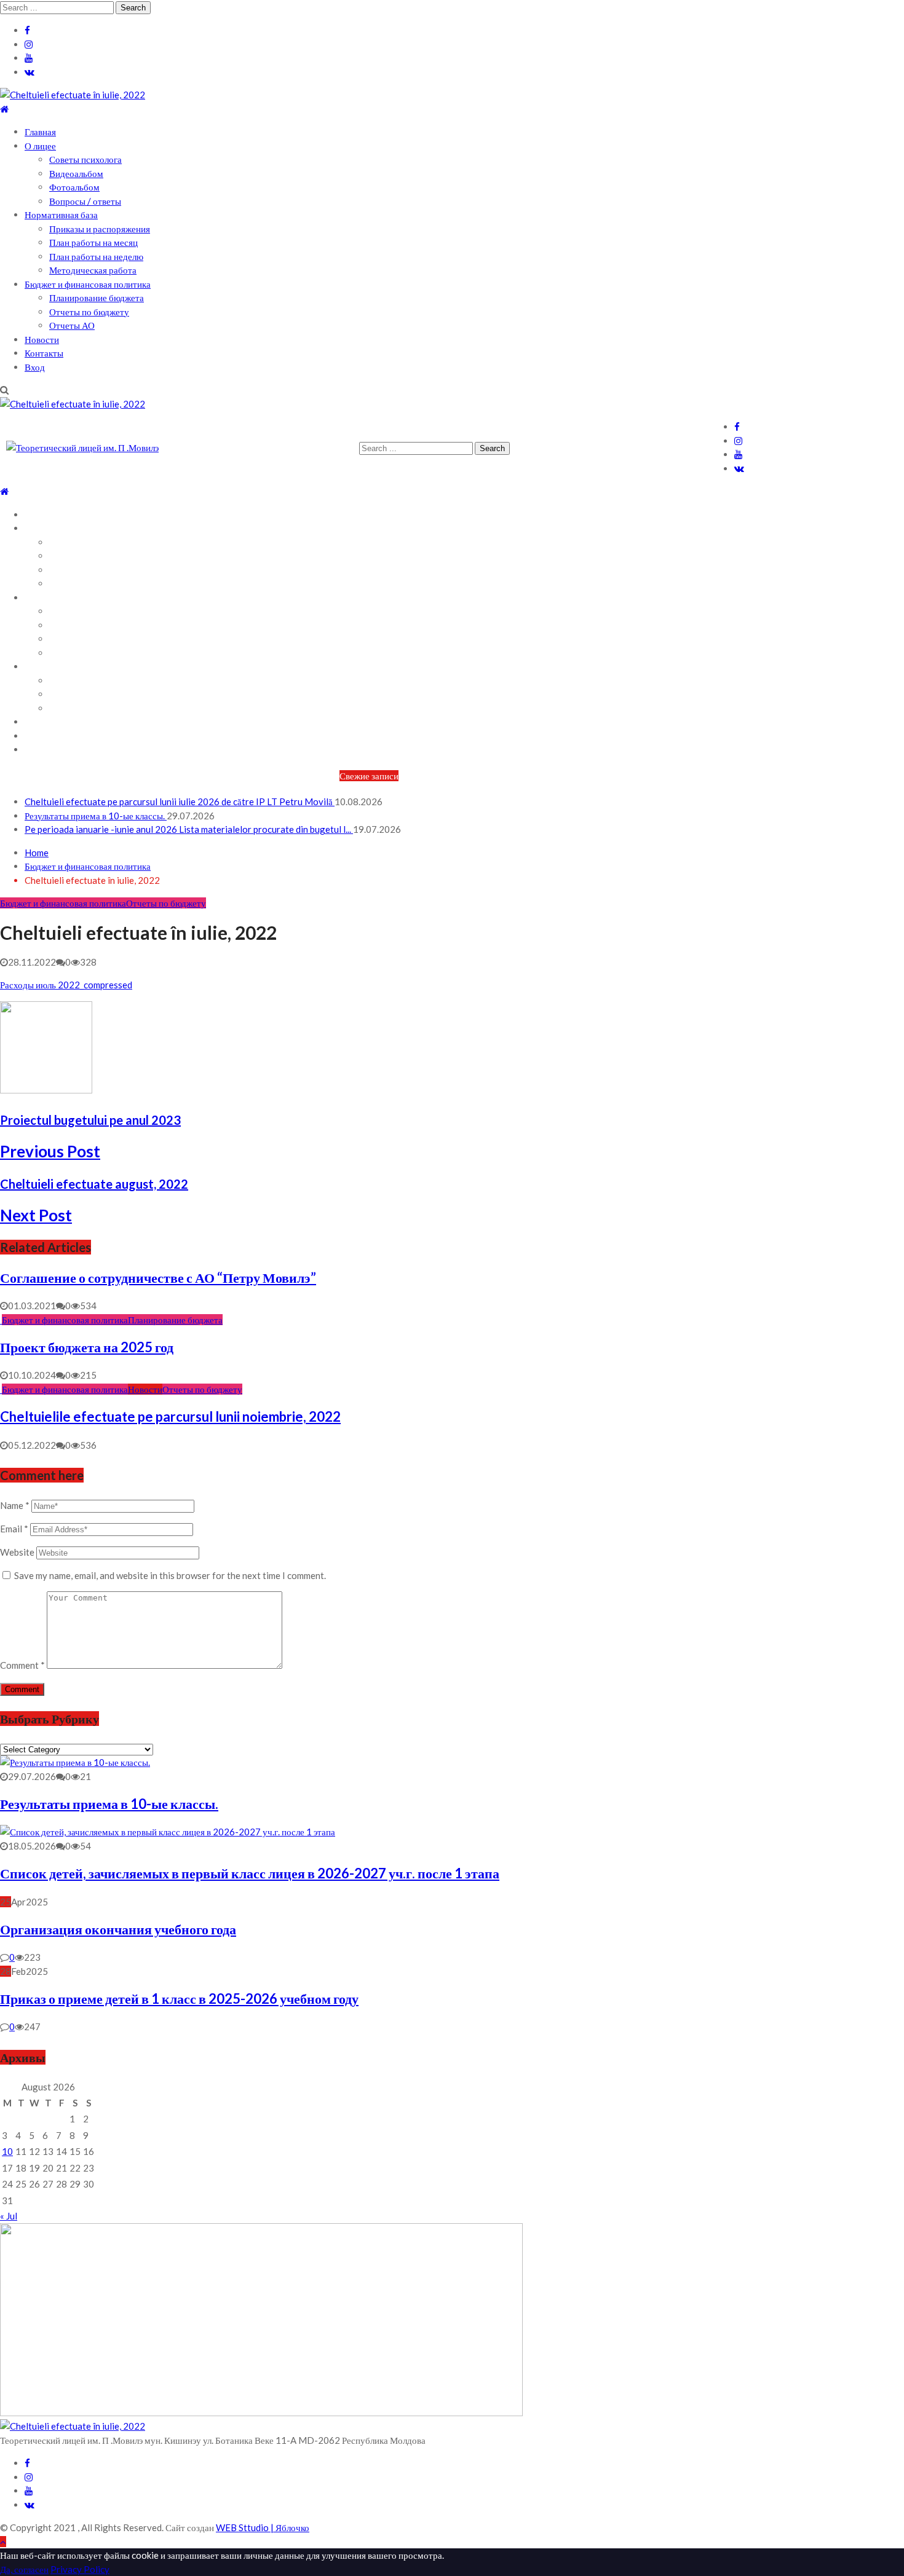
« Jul (9, 2216)
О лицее (40, 146)
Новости (42, 339)
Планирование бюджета (97, 297)
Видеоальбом (76, 173)
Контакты (44, 353)
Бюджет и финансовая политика (88, 284)
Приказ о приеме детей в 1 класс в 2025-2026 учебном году (179, 1999)
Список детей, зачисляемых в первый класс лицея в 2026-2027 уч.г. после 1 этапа (250, 1873)
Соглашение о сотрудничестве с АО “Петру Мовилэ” (158, 1278)
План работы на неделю (96, 256)
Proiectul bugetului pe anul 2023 (90, 1120)
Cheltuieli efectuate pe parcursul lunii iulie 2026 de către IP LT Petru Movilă (180, 802)
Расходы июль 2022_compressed (66, 985)
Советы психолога (85, 159)
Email (14, 1529)
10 (7, 2151)
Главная (40, 132)
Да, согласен (24, 2569)
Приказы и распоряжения (100, 229)
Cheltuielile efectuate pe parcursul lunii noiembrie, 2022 (170, 1416)
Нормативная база (61, 215)
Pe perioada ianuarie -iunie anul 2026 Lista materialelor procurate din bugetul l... (189, 829)
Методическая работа (93, 270)
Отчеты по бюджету (89, 312)
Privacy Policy (80, 2569)
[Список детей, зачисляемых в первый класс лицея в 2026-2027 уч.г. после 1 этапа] (168, 1832)
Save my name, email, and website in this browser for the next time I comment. (170, 1575)
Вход (35, 367)
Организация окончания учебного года (118, 1929)
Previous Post (50, 1151)
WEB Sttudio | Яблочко (263, 2527)
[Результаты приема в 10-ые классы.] (75, 1762)
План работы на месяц (93, 242)
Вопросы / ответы (85, 201)
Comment (22, 1665)
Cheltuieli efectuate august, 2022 (94, 1184)
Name (15, 1505)
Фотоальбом (74, 187)
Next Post (36, 1215)
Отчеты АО (72, 325)
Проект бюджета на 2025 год (87, 1347)
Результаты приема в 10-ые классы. (96, 816)
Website (17, 1552)
